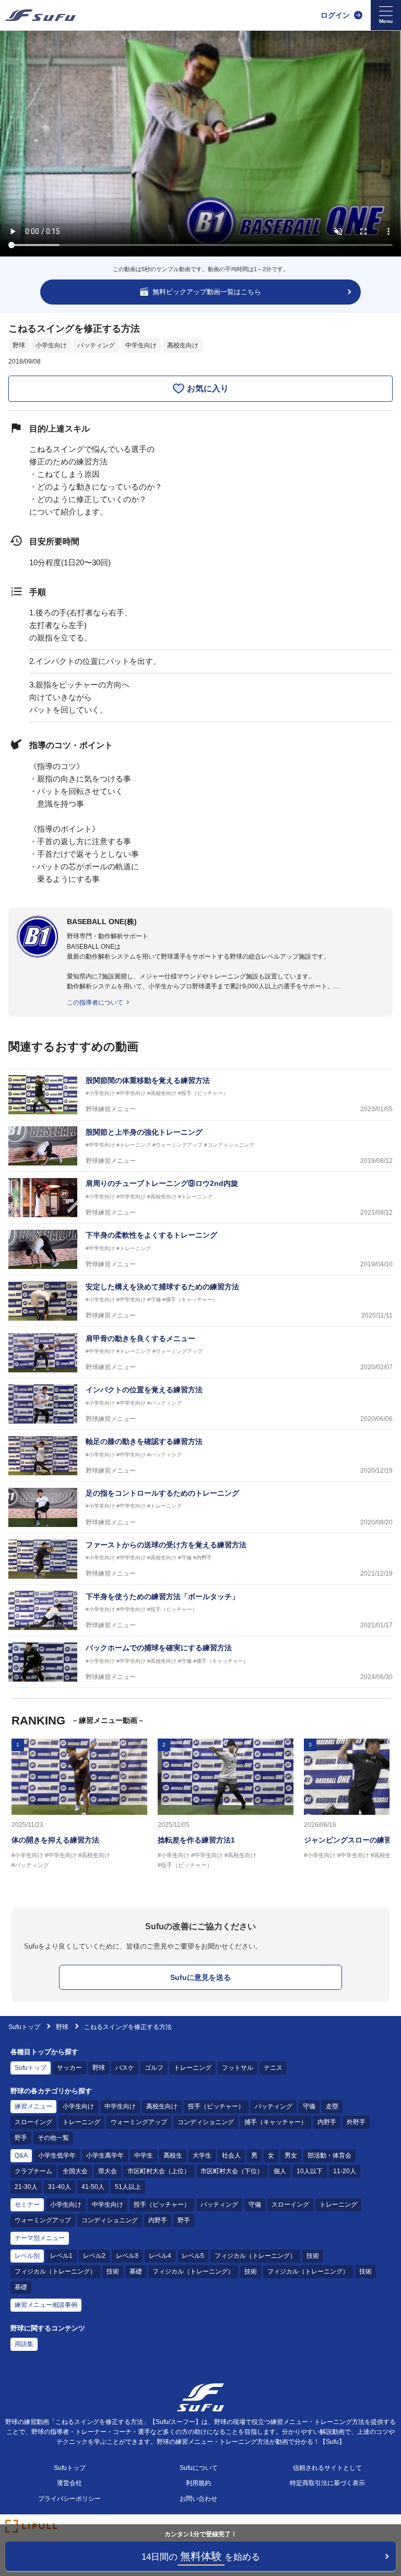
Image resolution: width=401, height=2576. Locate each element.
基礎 (136, 2271)
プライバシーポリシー (69, 2499)
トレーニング (193, 2068)
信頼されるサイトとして (327, 2468)
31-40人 (60, 2187)
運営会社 (69, 2483)
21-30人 (26, 2187)
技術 (313, 2256)
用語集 (24, 2344)
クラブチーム (33, 2171)
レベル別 (27, 2256)
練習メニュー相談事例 (46, 2305)
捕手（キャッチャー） (276, 2122)
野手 (21, 2138)
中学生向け (141, 345)
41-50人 (93, 2187)
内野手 (327, 2122)
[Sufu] (40, 15)
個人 (280, 2171)
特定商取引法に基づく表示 (327, 2483)
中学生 (144, 2155)
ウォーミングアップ (139, 2122)
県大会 (108, 2171)
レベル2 (94, 2256)
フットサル (238, 2068)
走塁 (332, 2106)
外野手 (356, 2122)
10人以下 (310, 2171)
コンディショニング (206, 2122)
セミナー (27, 2205)
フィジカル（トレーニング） (255, 2256)
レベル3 (127, 2256)
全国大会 (75, 2171)
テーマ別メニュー (40, 2238)
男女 (291, 2155)
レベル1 (61, 2256)
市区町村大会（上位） (159, 2171)
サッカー (69, 2068)
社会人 (231, 2155)
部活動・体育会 (329, 2155)
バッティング (96, 345)
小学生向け (51, 345)
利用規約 (198, 2483)
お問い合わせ (198, 2499)
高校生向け (183, 345)
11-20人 (345, 2171)
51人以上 (128, 2187)
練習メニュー (33, 2106)
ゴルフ (154, 2068)
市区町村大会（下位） (232, 2171)
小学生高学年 (105, 2155)
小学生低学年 (57, 2155)
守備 (309, 2106)
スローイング (33, 2122)
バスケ (125, 2068)
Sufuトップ (24, 2027)
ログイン (335, 15)
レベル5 (193, 2256)
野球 (19, 345)
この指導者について (95, 1003)
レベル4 (160, 2256)
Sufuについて (199, 2468)
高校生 (173, 2155)
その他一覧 (53, 2138)
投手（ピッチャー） (216, 2106)
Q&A (21, 2155)
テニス (273, 2068)
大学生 (202, 2155)
